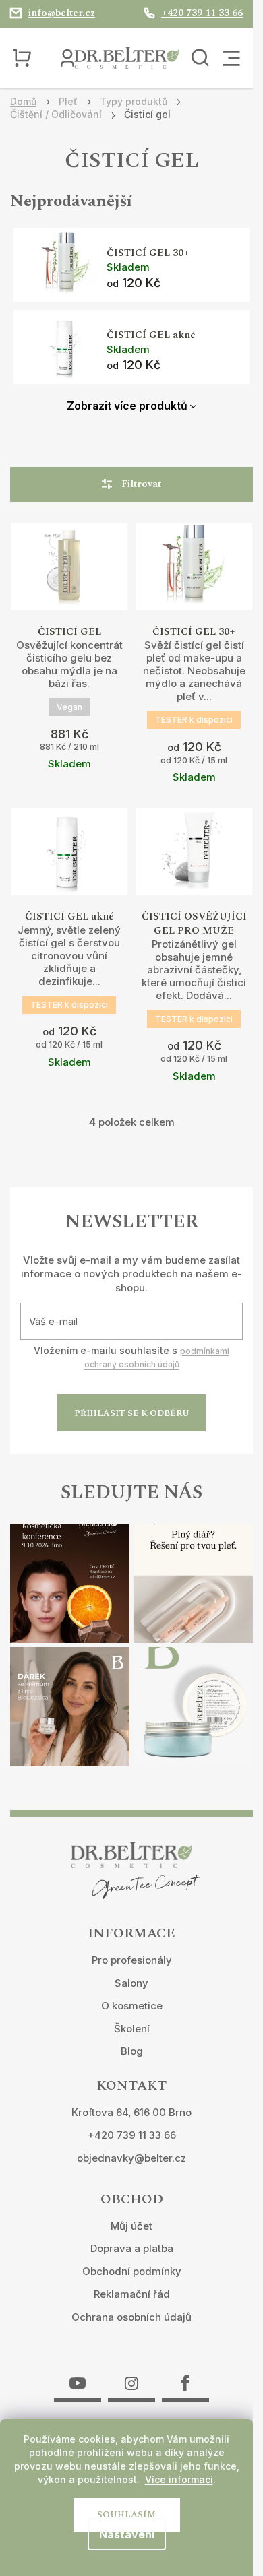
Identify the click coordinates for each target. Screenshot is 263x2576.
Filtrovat (141, 484)
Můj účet (131, 2226)
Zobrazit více (69, 597)
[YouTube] (78, 2375)
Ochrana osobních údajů (131, 2317)
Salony (131, 1983)
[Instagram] (131, 2375)
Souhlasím (126, 2515)
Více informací (179, 2479)
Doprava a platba (132, 2248)
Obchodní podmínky (132, 2271)
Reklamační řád (132, 2294)
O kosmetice (132, 2006)
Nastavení (127, 2534)
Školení (132, 2029)
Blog (132, 2051)
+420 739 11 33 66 (132, 2135)
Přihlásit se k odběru (132, 1413)
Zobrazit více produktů (127, 406)
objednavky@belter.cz (131, 2158)
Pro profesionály (132, 1960)
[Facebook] (185, 2375)
